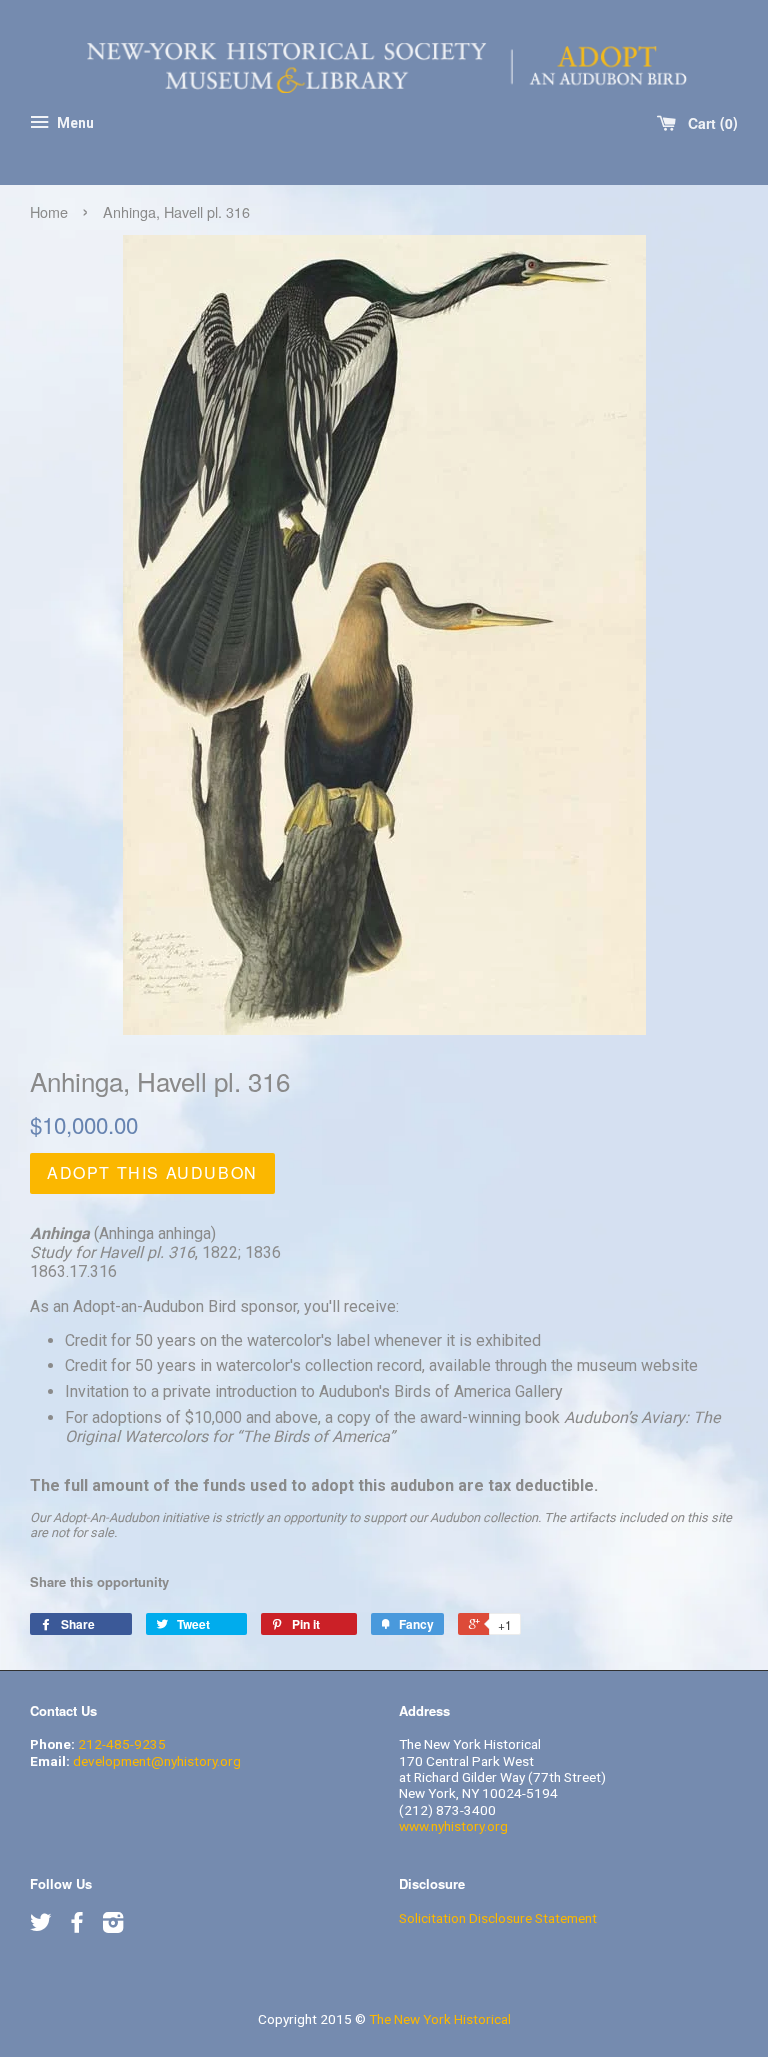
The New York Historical (440, 2019)
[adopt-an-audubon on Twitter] (41, 1926)
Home (49, 211)
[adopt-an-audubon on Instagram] (113, 1926)
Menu (74, 123)
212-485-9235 (122, 1744)
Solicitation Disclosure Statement (498, 1918)
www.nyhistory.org (453, 1826)
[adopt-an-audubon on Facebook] (77, 1926)
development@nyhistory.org (157, 1761)
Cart (708, 123)
